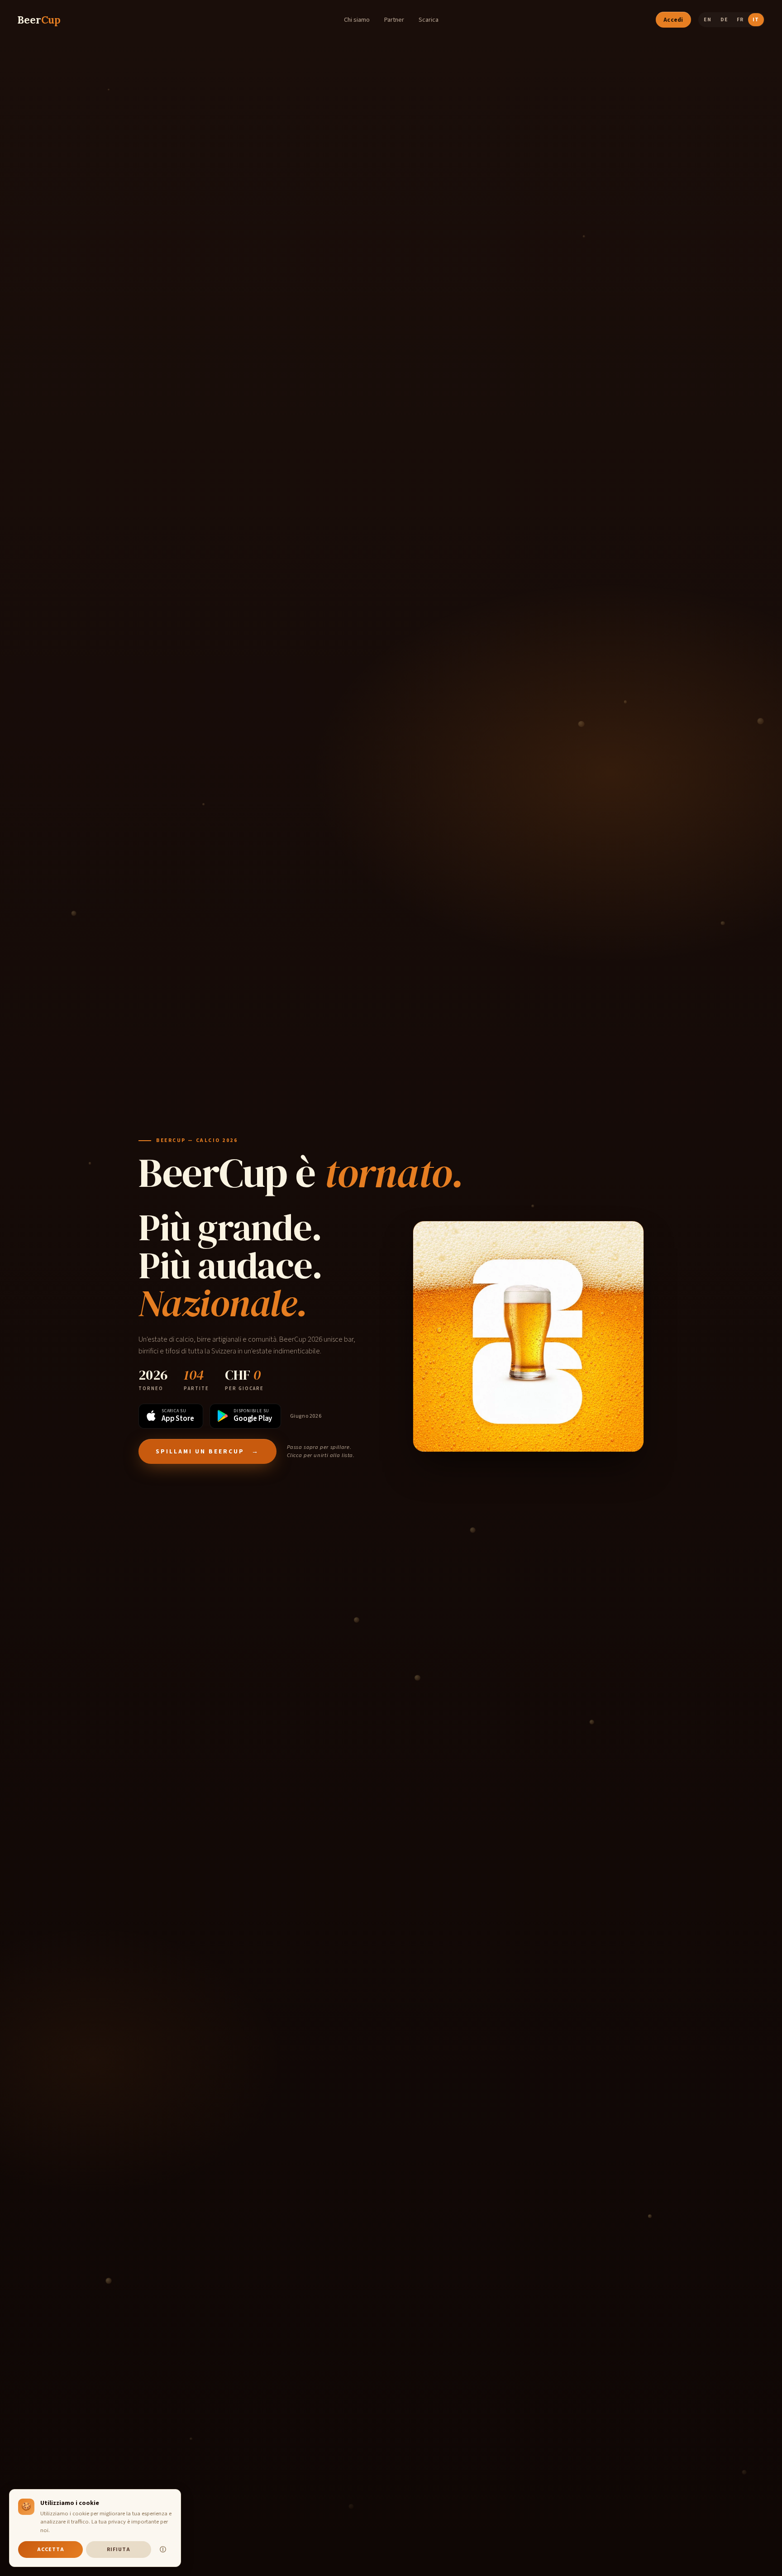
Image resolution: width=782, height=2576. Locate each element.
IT (756, 20)
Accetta (51, 2550)
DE (724, 20)
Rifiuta (119, 2550)
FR (740, 20)
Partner (394, 20)
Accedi (673, 20)
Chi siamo (357, 20)
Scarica (429, 20)
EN (707, 20)
